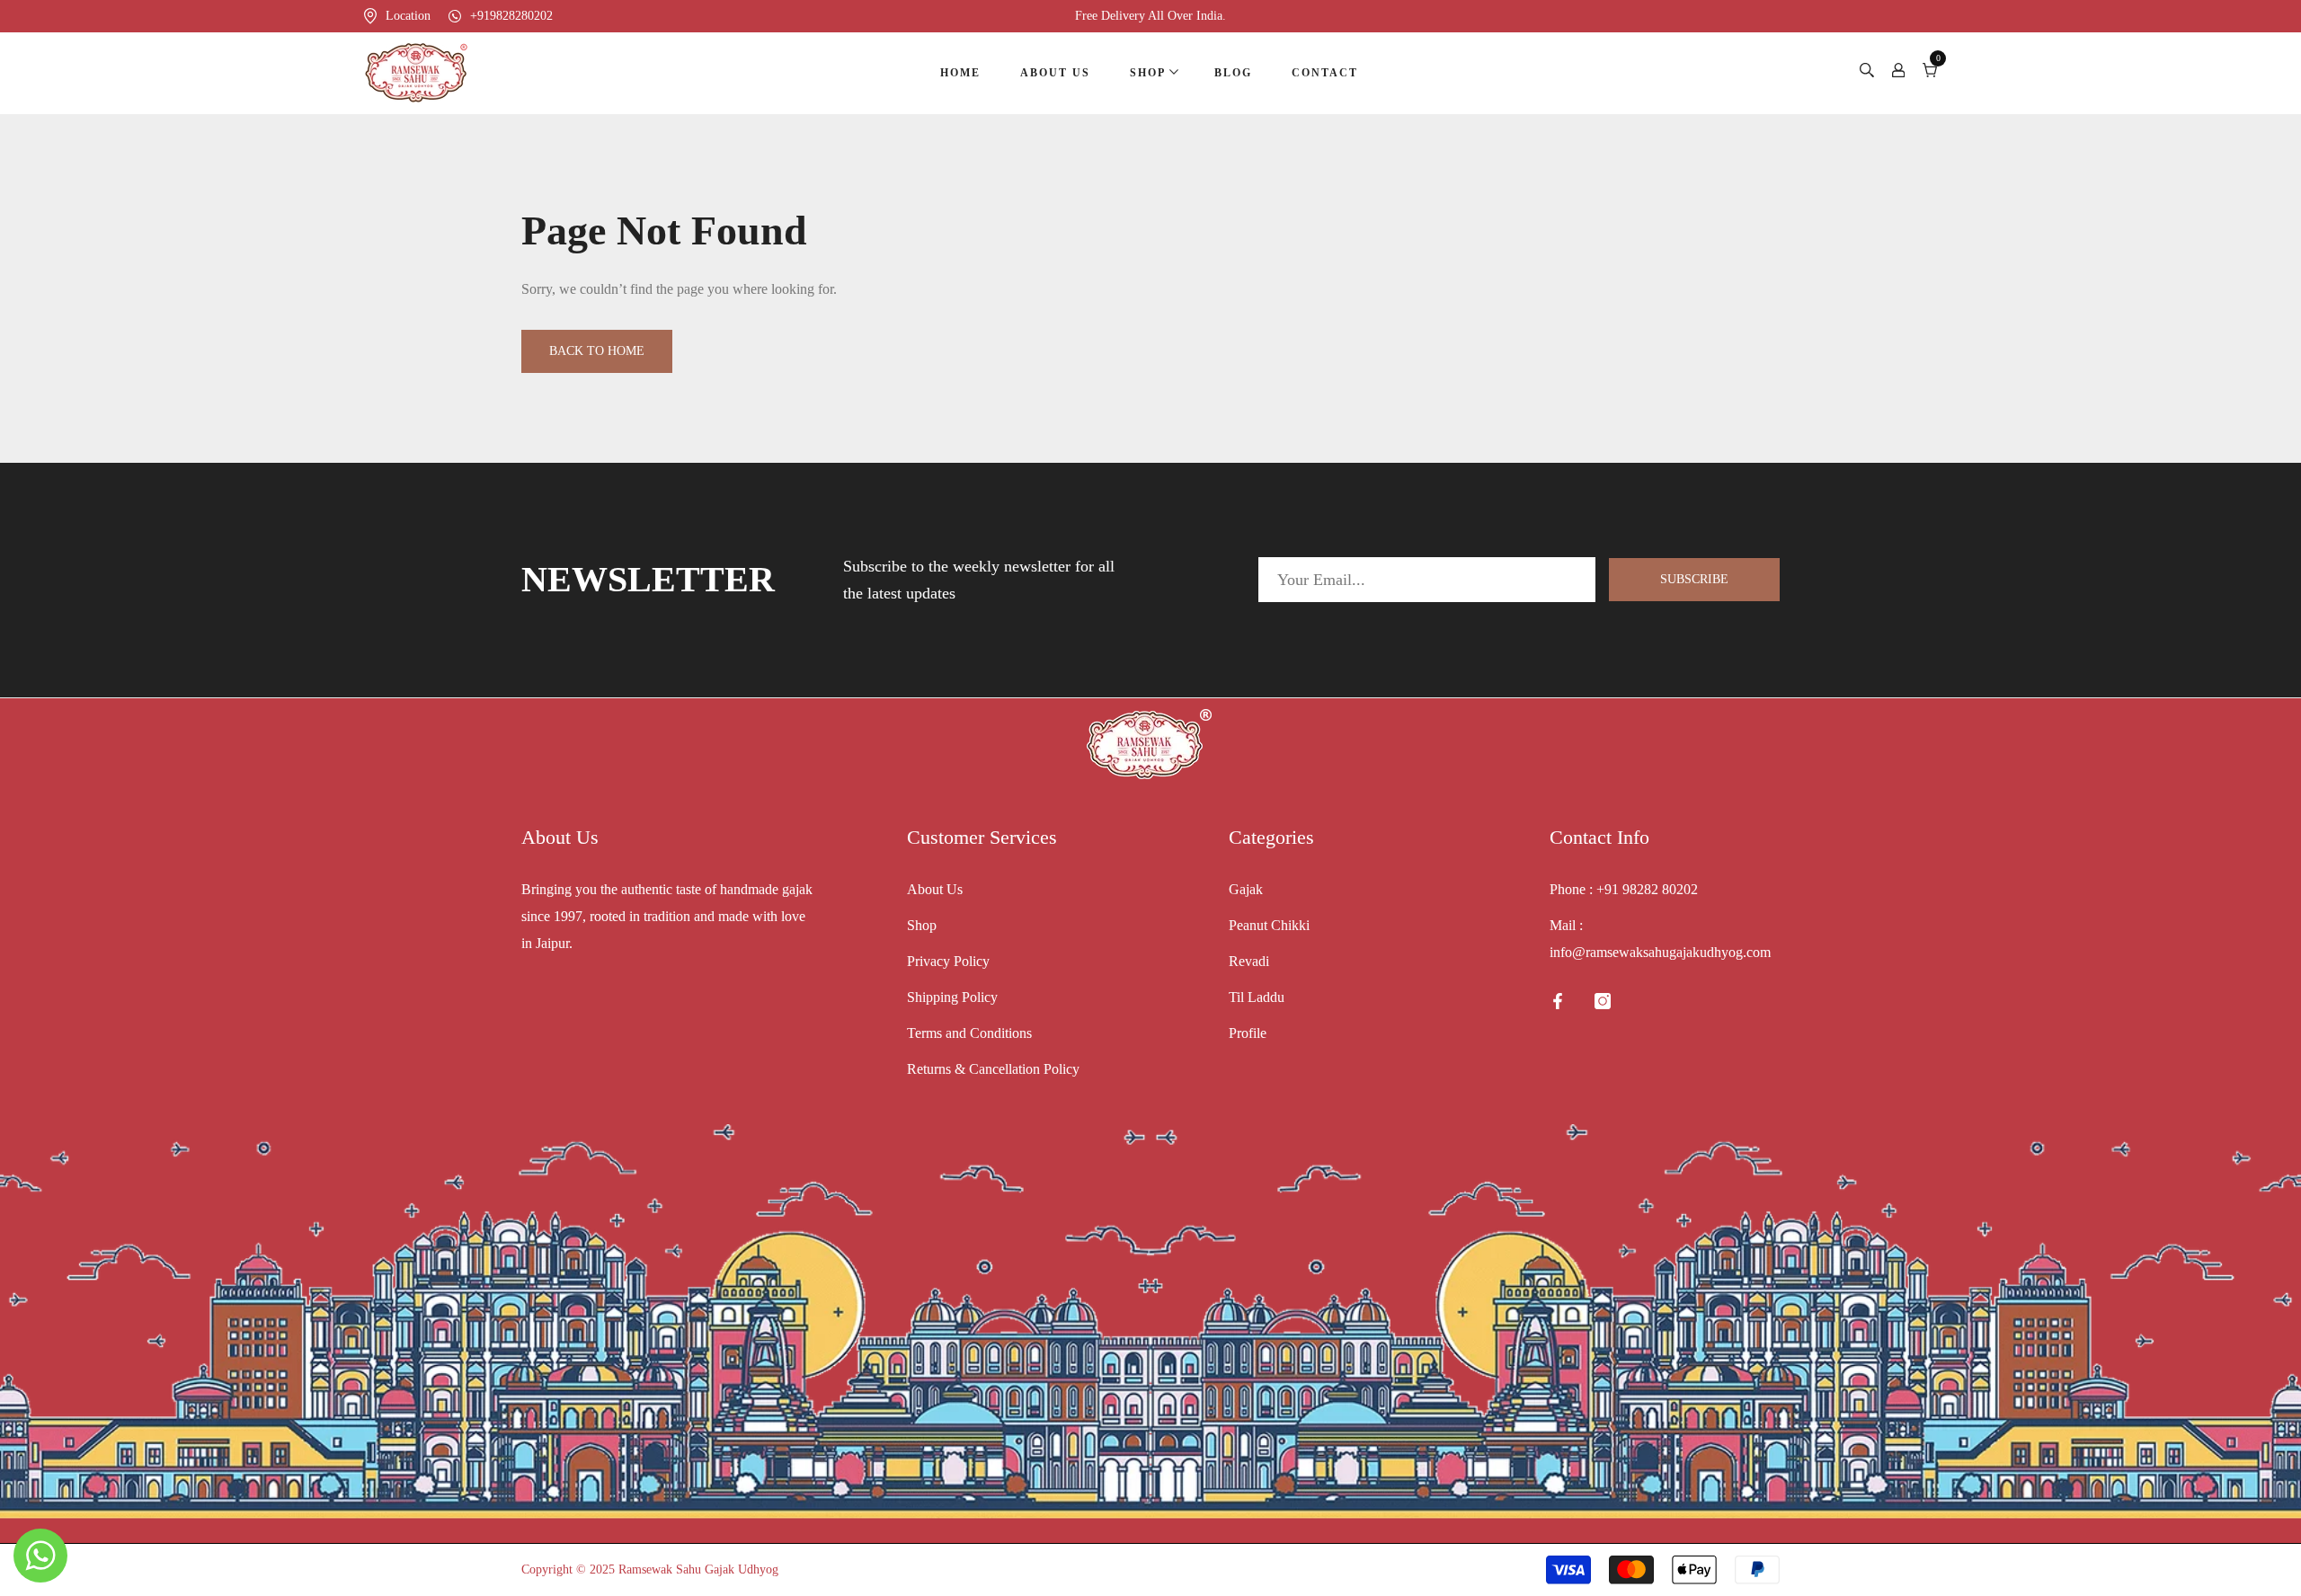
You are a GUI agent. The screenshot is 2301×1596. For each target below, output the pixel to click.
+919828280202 (511, 16)
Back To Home (597, 351)
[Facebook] (1558, 1001)
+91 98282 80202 (1647, 889)
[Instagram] (1603, 1001)
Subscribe (1694, 579)
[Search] (1867, 73)
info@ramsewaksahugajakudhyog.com (1660, 952)
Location (408, 16)
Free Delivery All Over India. (1150, 16)
